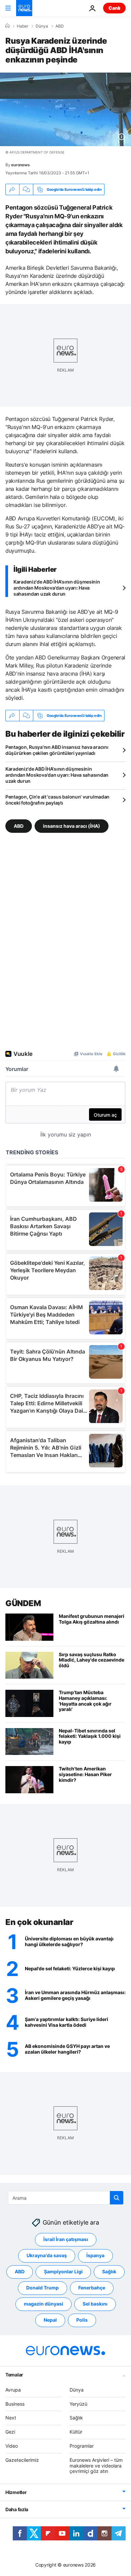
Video (12, 2446)
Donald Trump (42, 2288)
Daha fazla (17, 2509)
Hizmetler (16, 2492)
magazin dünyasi (43, 2304)
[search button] (117, 2198)
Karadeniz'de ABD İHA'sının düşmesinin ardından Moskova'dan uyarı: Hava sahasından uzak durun (57, 588)
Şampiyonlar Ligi (63, 2271)
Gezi (10, 2432)
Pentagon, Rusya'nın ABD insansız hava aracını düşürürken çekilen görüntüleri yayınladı (57, 750)
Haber (23, 26)
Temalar (14, 2375)
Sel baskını (95, 2304)
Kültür (76, 2432)
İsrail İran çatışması (66, 2239)
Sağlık (109, 2271)
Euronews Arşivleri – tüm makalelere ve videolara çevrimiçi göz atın (96, 2466)
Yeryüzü (78, 2404)
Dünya (42, 26)
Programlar (82, 2446)
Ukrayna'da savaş (47, 2255)
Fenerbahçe (92, 2288)
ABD (60, 26)
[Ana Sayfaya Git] (24, 8)
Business (15, 2404)
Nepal (50, 2320)
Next (11, 2418)
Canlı (114, 8)
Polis (82, 2320)
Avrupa (13, 2390)
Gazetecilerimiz (22, 2460)
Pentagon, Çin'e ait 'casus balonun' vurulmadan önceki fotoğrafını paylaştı (57, 800)
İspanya (95, 2255)
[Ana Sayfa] (7, 26)
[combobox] (66, 2198)
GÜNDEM (23, 1603)
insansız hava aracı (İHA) (72, 826)
